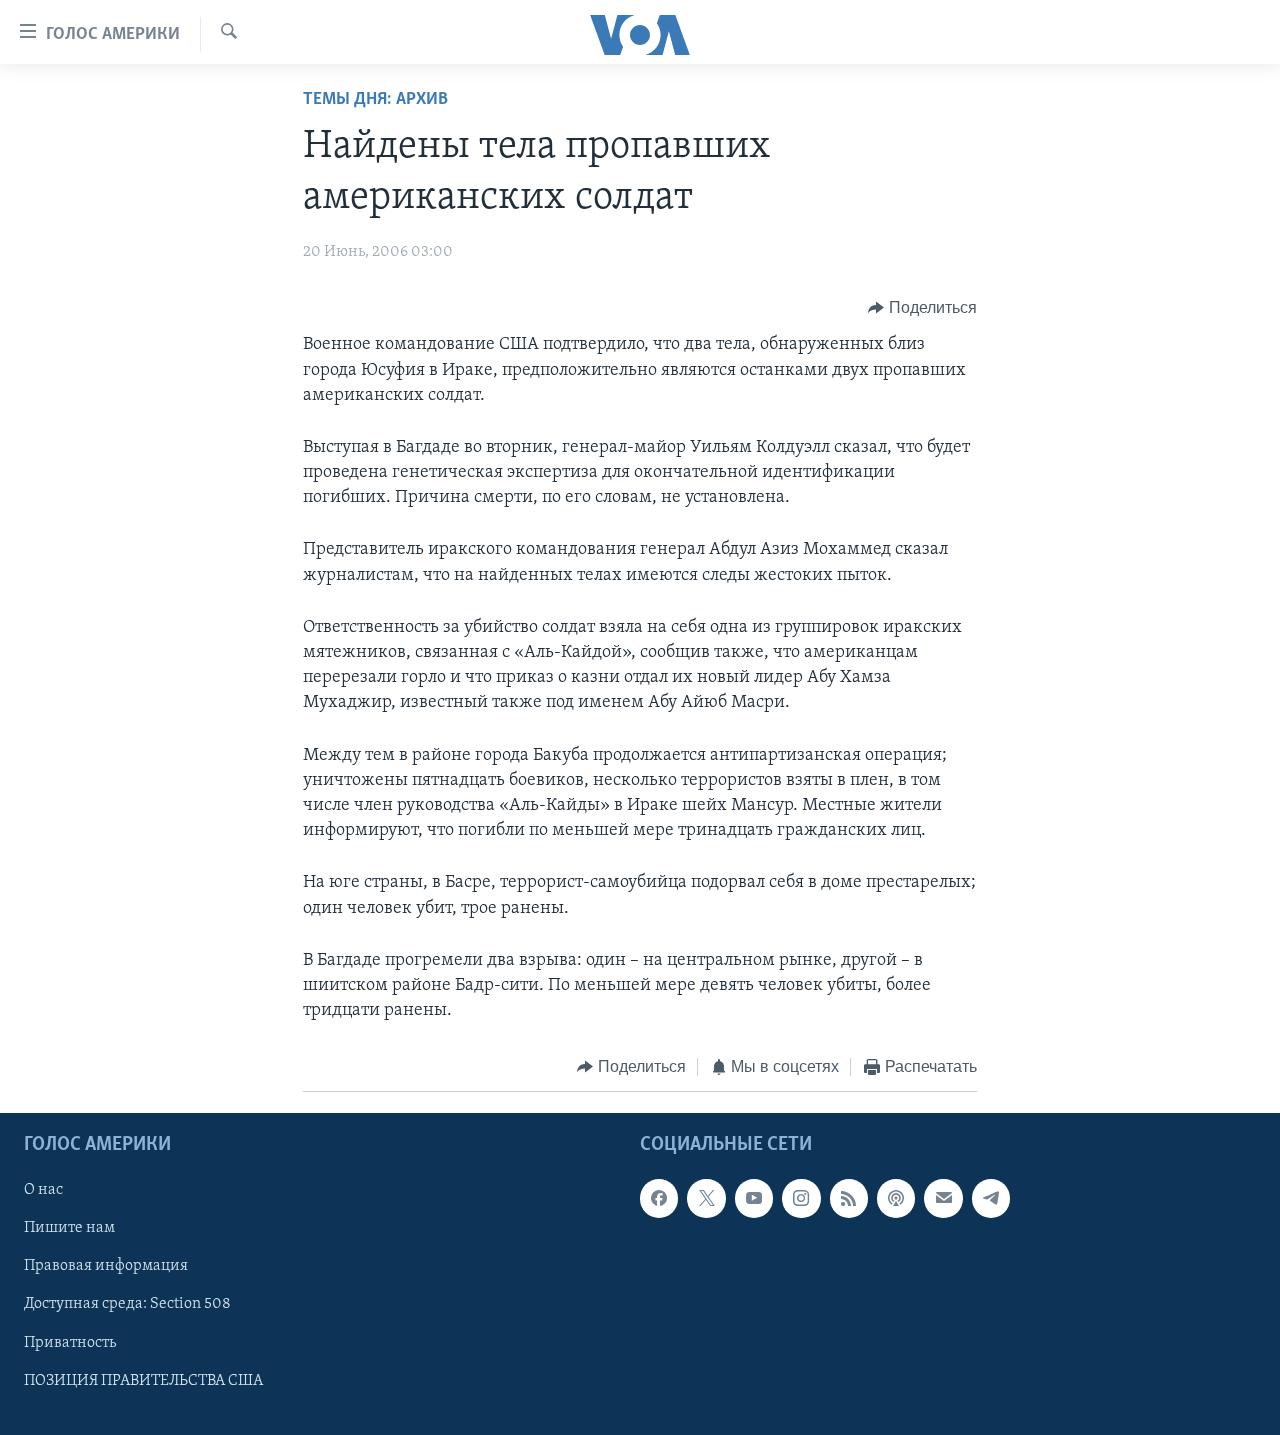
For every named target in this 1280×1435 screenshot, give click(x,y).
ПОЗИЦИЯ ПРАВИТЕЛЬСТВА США (143, 1380)
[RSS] (849, 1198)
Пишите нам (69, 1228)
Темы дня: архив (375, 100)
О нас (43, 1190)
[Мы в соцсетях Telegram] (991, 1198)
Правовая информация (106, 1266)
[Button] (922, 308)
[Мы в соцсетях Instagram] (801, 1198)
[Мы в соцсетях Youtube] (754, 1198)
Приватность (70, 1342)
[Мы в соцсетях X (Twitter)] (706, 1198)
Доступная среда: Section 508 (127, 1304)
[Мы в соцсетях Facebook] (659, 1198)
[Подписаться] (943, 1198)
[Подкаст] (896, 1198)
